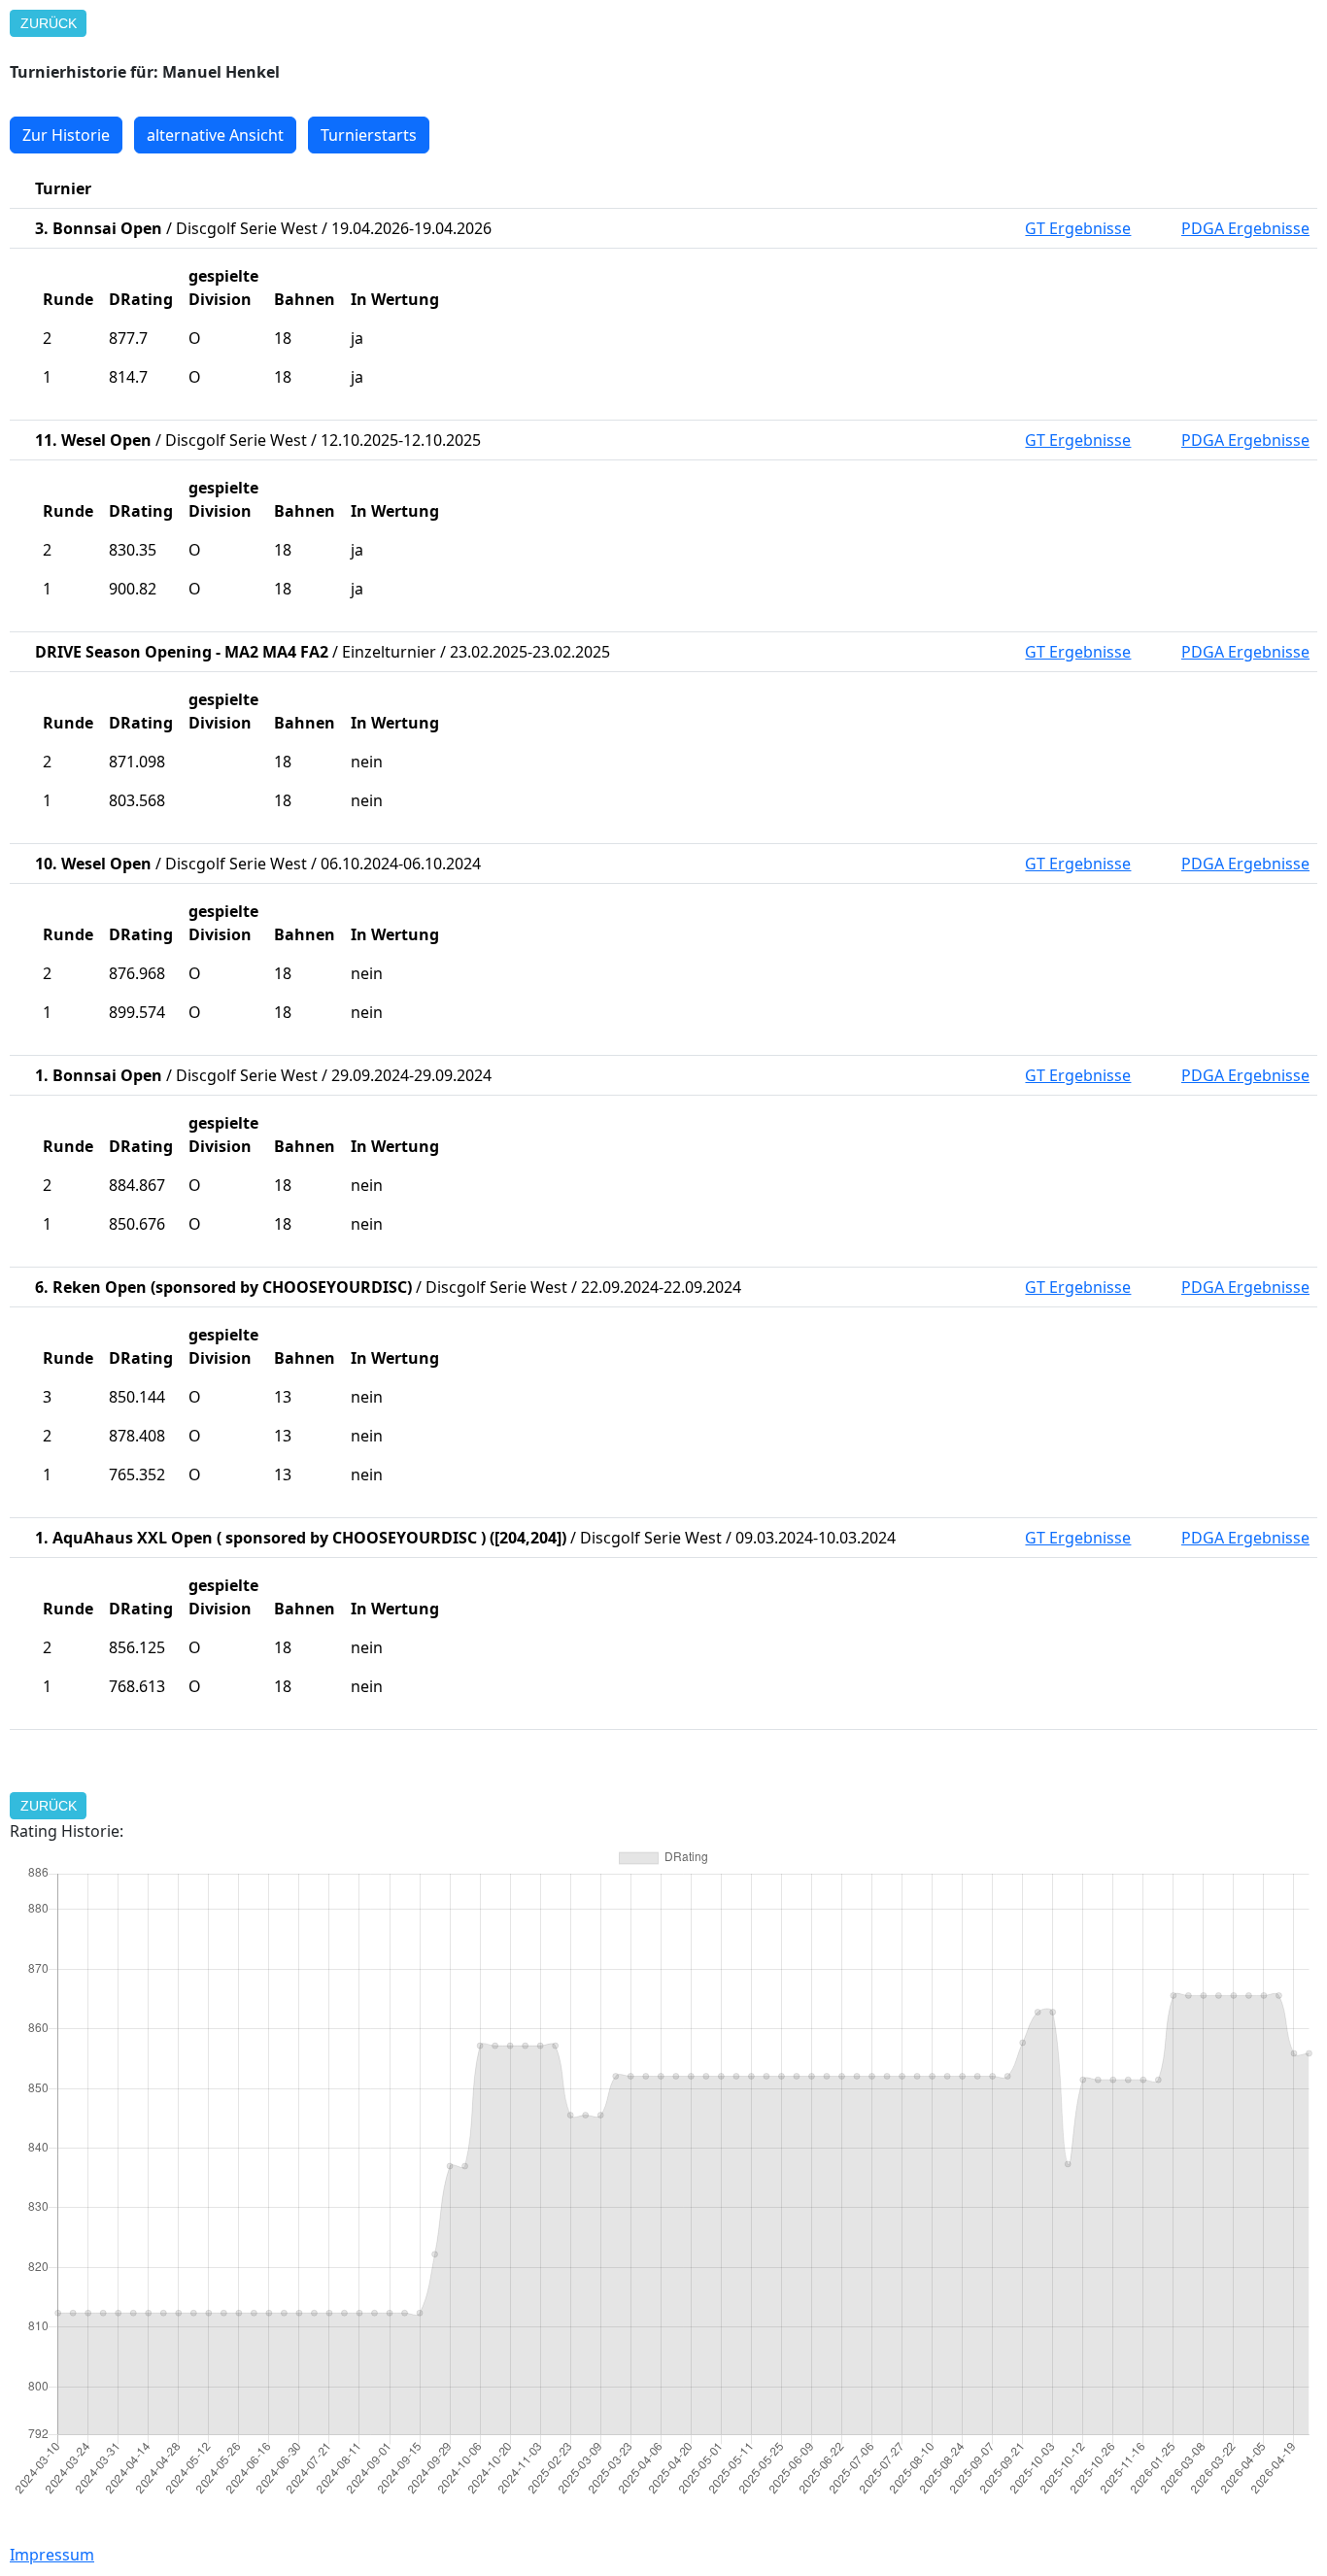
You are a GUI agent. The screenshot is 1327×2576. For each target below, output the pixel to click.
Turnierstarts (369, 135)
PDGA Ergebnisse (1245, 228)
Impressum (52, 2555)
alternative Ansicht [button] (215, 135)
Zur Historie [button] (66, 135)
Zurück (49, 23)
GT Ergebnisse (1078, 228)
